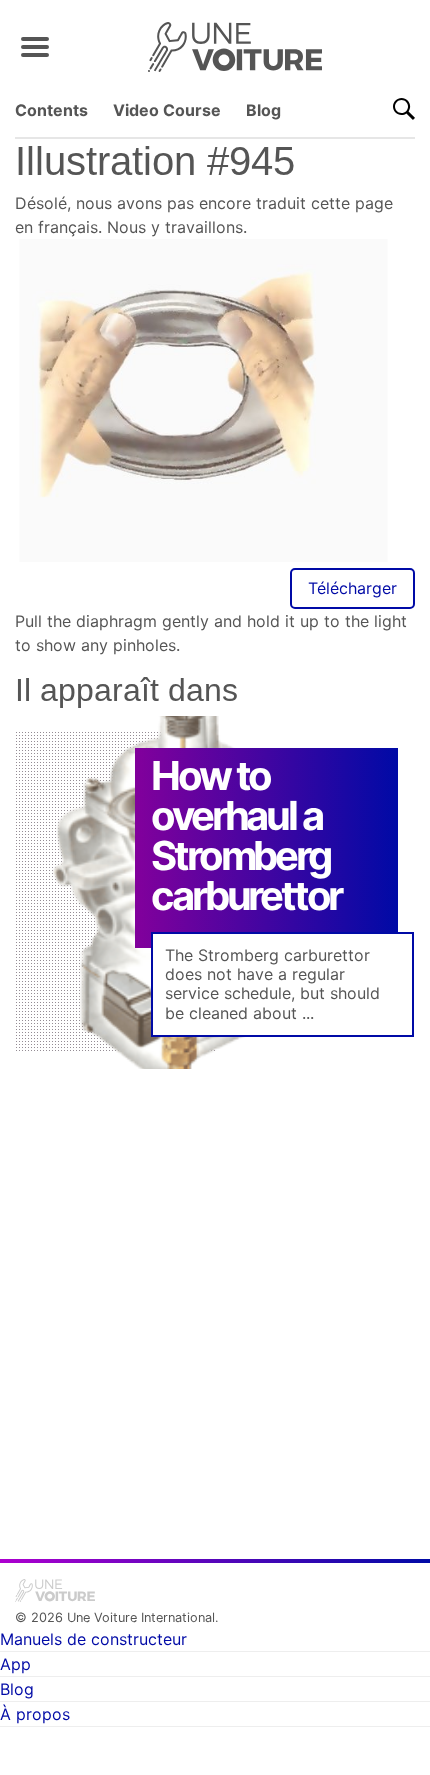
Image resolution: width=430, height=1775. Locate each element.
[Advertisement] (215, 1300)
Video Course (167, 110)
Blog (263, 110)
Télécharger (352, 588)
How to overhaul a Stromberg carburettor (246, 835)
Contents (51, 110)
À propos (35, 1714)
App (15, 1664)
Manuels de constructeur (93, 1639)
